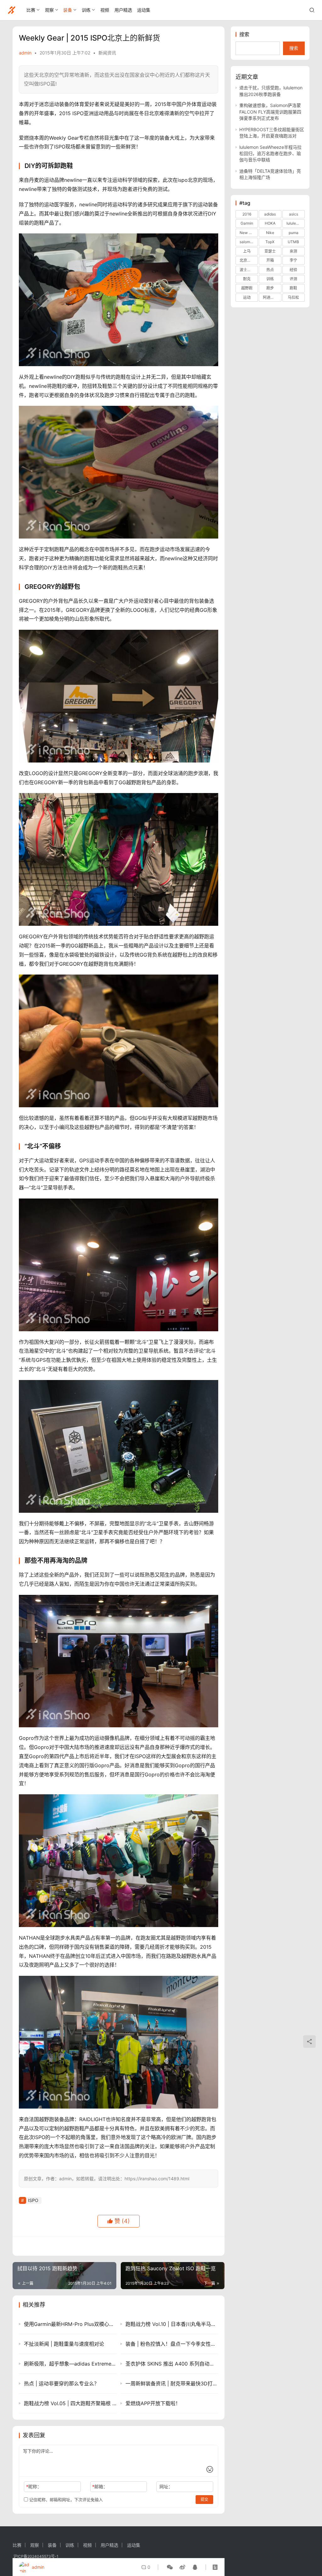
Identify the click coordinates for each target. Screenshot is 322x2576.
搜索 (244, 34)
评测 (293, 279)
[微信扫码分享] (170, 2567)
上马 (247, 251)
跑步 (270, 288)
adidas (270, 214)
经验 (293, 270)
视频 (105, 10)
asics (294, 214)
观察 (49, 10)
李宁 (293, 260)
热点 (270, 270)
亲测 (293, 251)
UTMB (293, 242)
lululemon (295, 223)
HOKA (270, 223)
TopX (270, 242)
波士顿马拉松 (249, 270)
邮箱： (100, 2487)
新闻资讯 (107, 53)
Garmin (247, 223)
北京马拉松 (249, 260)
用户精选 (123, 10)
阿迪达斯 (270, 297)
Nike (270, 233)
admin (25, 53)
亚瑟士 (270, 251)
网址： (166, 2487)
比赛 (31, 10)
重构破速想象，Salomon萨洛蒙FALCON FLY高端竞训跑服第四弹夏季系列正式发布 (270, 112)
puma (294, 233)
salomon (247, 242)
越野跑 (247, 288)
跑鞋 (293, 288)
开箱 (270, 260)
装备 (68, 10)
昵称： (34, 2487)
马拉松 (293, 297)
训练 (86, 10)
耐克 (247, 279)
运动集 (144, 10)
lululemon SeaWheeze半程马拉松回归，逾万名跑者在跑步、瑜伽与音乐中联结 (270, 154)
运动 (247, 297)
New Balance (249, 233)
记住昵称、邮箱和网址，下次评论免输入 (65, 2500)
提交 (204, 2499)
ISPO (33, 2200)
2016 (247, 214)
